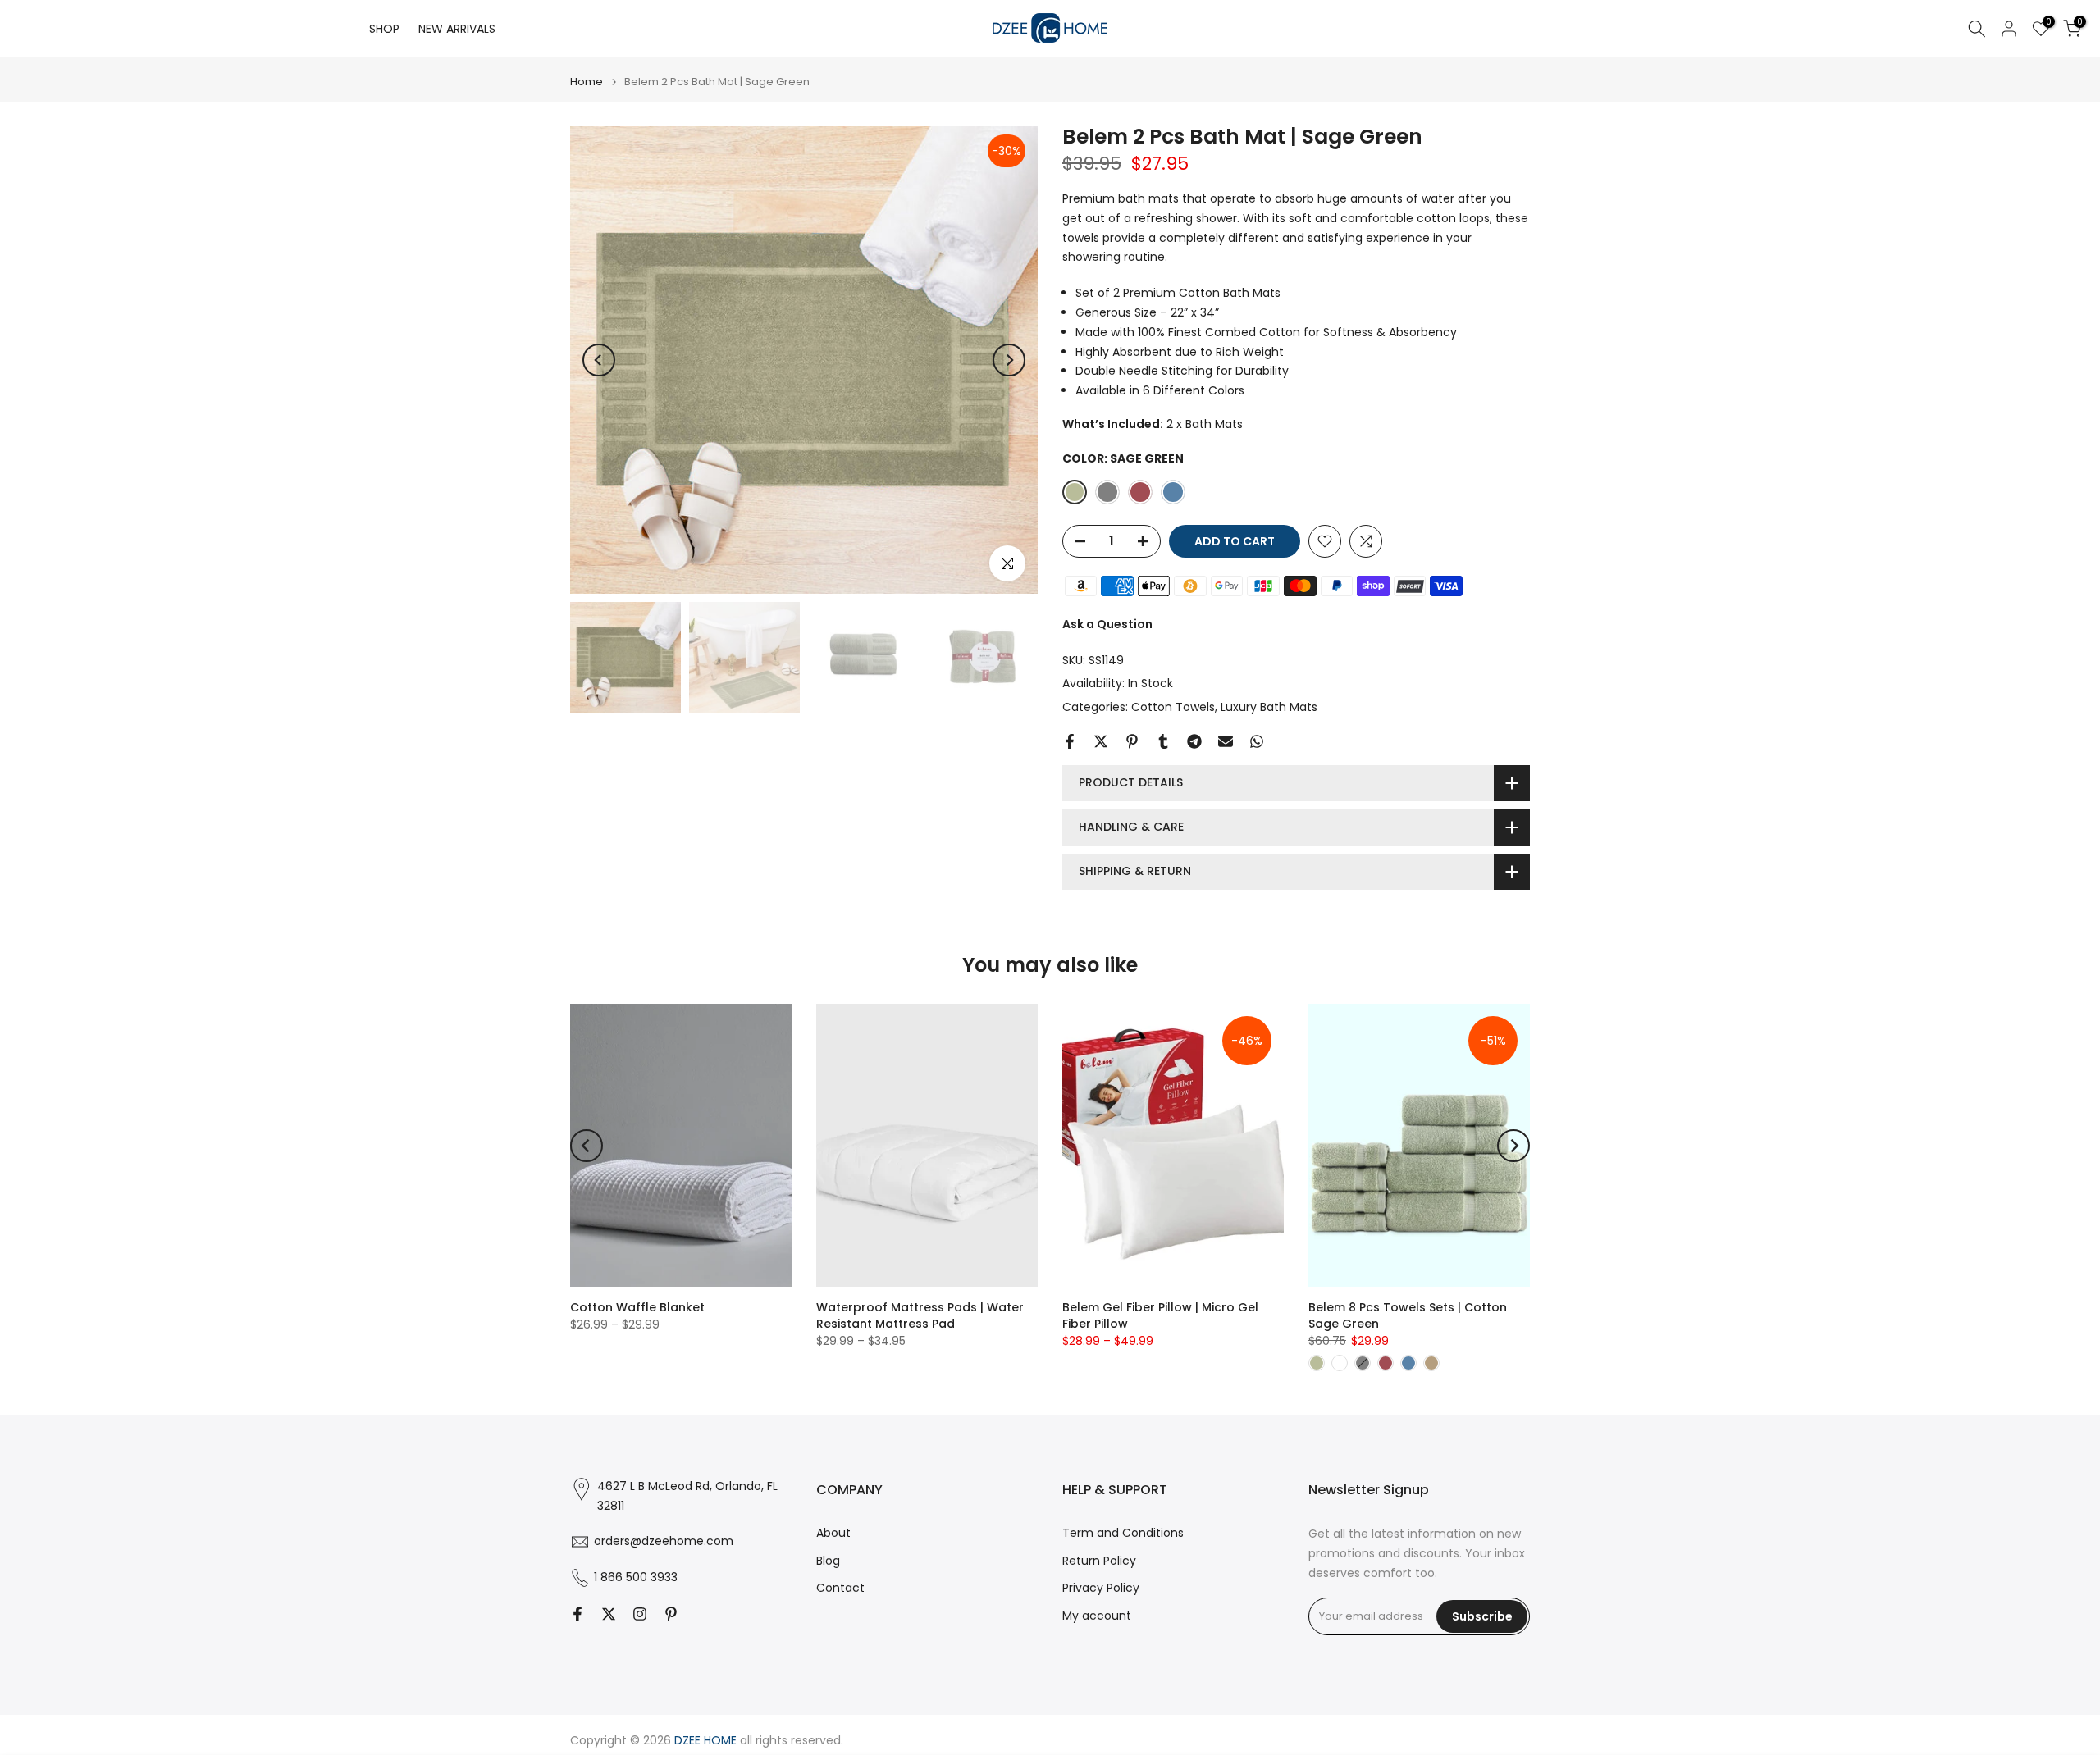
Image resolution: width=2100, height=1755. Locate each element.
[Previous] (599, 360)
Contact (840, 1588)
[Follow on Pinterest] (671, 1614)
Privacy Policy (1101, 1588)
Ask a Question (1107, 624)
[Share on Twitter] (1101, 741)
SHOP (384, 29)
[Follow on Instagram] (640, 1614)
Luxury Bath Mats (1269, 707)
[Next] (1009, 360)
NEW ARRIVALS (457, 29)
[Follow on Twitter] (609, 1614)
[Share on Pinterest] (1132, 741)
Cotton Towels (1173, 707)
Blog (828, 1561)
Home (587, 82)
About (833, 1533)
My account (1097, 1616)
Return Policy (1099, 1561)
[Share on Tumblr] (1163, 741)
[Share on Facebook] (1070, 741)
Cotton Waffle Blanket (637, 1307)
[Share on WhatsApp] (1257, 741)
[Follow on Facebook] (577, 1614)
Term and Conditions (1123, 1533)
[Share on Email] (1226, 741)
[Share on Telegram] (1194, 741)
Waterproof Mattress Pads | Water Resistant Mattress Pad (920, 1315)
